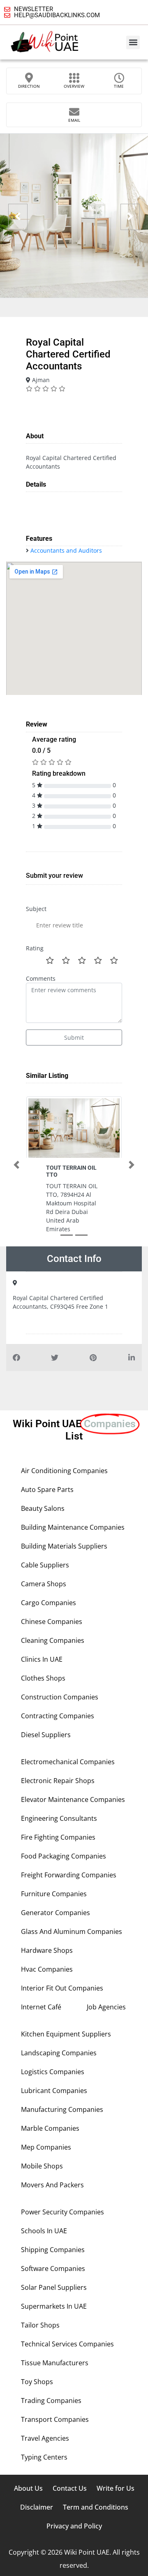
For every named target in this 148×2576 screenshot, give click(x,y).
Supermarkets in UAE (54, 2306)
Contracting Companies (58, 1716)
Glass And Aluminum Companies (72, 1931)
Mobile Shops (42, 2166)
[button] (133, 42)
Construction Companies (60, 1697)
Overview (74, 86)
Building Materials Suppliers (64, 1546)
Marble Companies (50, 2128)
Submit (74, 1037)
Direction (29, 86)
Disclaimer (37, 2507)
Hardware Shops (47, 1950)
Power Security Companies (62, 2212)
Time (119, 86)
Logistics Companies (53, 2072)
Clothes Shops (43, 1678)
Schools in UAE (44, 2231)
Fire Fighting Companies (58, 1837)
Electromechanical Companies (68, 1762)
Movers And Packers (52, 2185)
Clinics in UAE (42, 1659)
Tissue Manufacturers (55, 2363)
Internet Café (41, 2007)
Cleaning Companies (53, 1640)
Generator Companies (55, 1913)
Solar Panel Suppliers (54, 2287)
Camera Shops (44, 1584)
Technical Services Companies (67, 2344)
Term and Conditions (96, 2507)
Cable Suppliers (45, 1565)
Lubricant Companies (54, 2091)
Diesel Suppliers (46, 1735)
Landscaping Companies (59, 2053)
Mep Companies (46, 2147)
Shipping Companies (53, 2250)
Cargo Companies (49, 1603)
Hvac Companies (47, 1969)
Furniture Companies (54, 1894)
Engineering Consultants (59, 1818)
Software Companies (53, 2269)
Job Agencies (106, 2007)
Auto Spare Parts (47, 1490)
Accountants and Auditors (66, 550)
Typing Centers (44, 2457)
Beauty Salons (43, 1508)
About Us (28, 2488)
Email (74, 120)
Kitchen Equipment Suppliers (66, 2034)
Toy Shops (37, 2382)
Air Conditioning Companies (64, 1471)
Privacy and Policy (74, 2526)
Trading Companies (51, 2401)
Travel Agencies (45, 2438)
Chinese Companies (52, 1622)
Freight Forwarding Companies (69, 1875)
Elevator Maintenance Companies (73, 1799)
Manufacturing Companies (62, 2109)
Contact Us (70, 2488)
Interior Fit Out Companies (62, 1988)
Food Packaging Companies (64, 1856)
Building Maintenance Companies (73, 1527)
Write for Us (116, 2488)
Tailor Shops (40, 2325)
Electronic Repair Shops (58, 1781)
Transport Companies (55, 2419)
